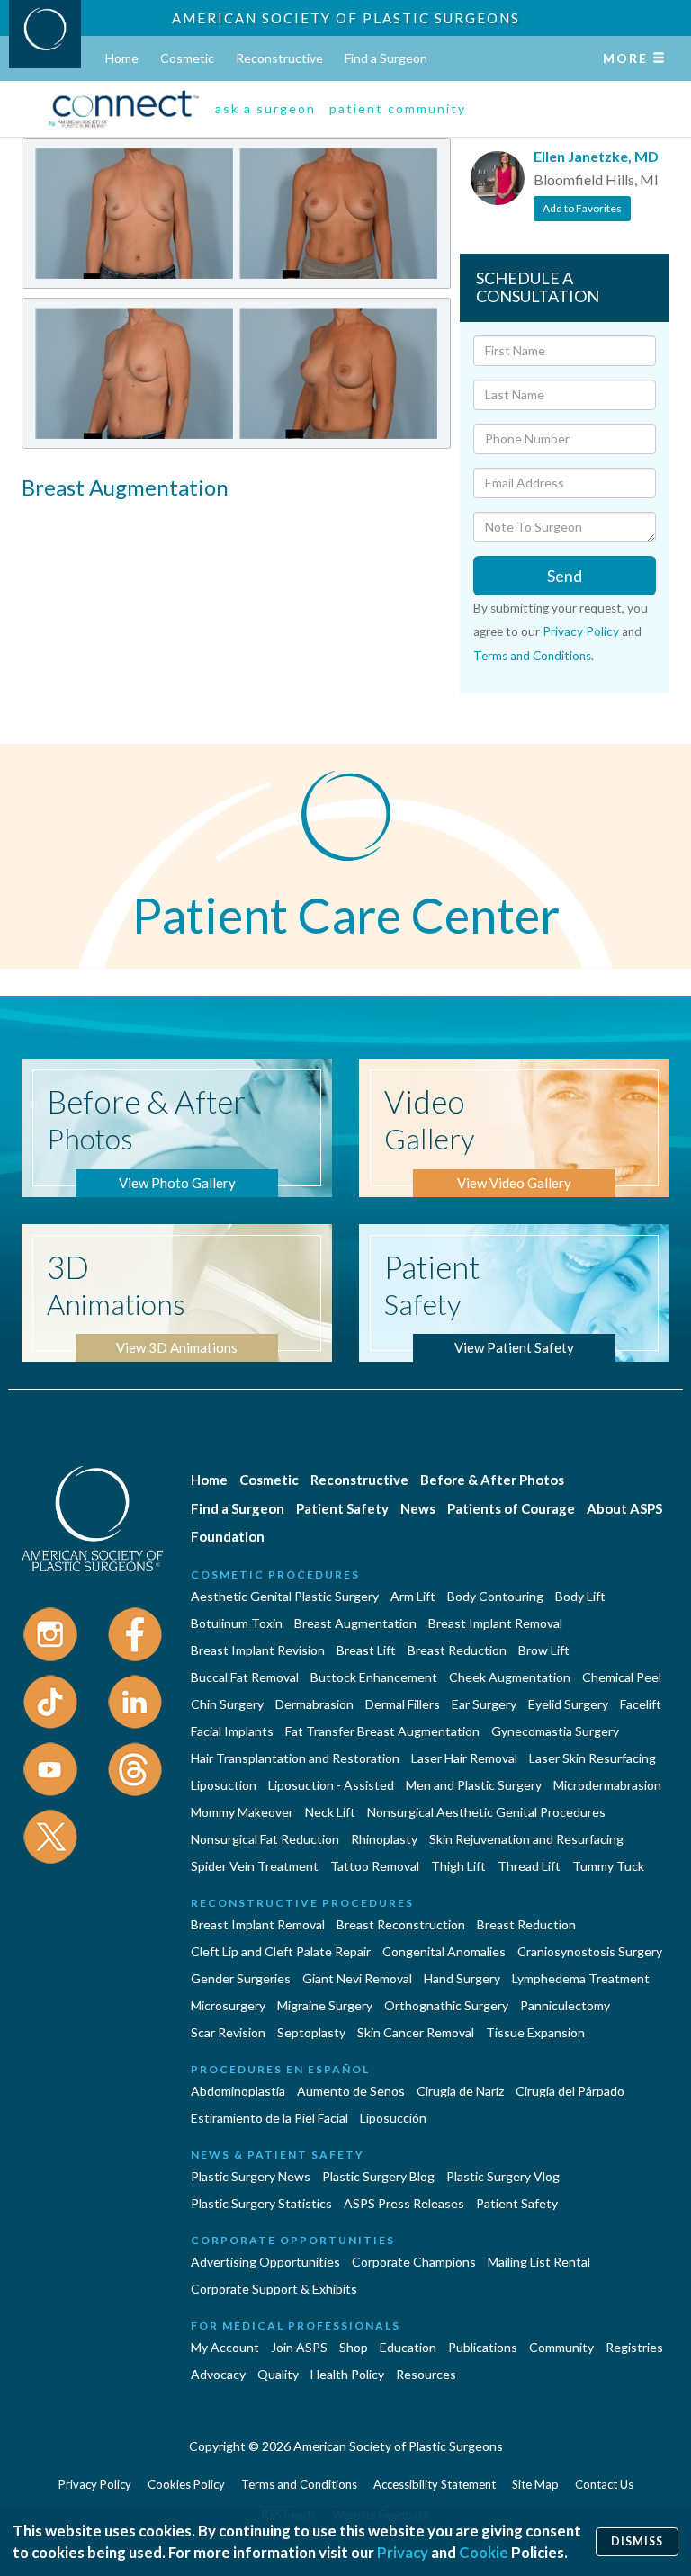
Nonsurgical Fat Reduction (265, 1839)
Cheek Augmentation (510, 1677)
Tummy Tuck (608, 1866)
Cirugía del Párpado (570, 2091)
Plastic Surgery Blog (378, 2176)
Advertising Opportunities (265, 2262)
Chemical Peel (622, 1677)
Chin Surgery (227, 1704)
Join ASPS (299, 2347)
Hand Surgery (462, 1978)
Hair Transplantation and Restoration (295, 1758)
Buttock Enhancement (374, 1677)
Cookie (484, 2552)
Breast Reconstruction (401, 1924)
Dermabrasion (314, 1704)
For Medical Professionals (296, 2326)
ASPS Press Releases (404, 2203)
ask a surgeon (265, 108)
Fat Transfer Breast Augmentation (382, 1731)
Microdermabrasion (607, 1785)
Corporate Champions (414, 2262)
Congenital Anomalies (444, 1951)
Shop (354, 2347)
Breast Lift (366, 1650)
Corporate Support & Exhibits (274, 2289)
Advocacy (218, 2374)
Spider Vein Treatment (255, 1866)
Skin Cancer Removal (416, 2032)
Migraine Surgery (325, 2005)
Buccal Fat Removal (245, 1677)
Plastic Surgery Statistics (261, 2203)
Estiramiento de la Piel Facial (269, 2118)
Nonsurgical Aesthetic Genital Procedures (486, 1812)
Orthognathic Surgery (446, 2005)
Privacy (403, 2552)
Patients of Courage (511, 1508)
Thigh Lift (458, 1866)
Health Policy (347, 2374)
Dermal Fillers (403, 1704)
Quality (278, 2374)
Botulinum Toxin (237, 1623)
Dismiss (637, 2541)
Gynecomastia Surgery (555, 1731)
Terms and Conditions (532, 656)
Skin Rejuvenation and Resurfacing (526, 1839)
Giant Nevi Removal (357, 1978)
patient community (398, 108)
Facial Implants (232, 1731)
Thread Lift (529, 1866)
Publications (483, 2347)
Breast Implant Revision (258, 1650)
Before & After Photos (492, 1480)
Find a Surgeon (386, 58)
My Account (225, 2347)
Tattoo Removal (375, 1866)
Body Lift (580, 1596)
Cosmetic (187, 58)
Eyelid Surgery (568, 1704)
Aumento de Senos (351, 2091)
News (418, 1508)
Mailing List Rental (539, 2262)
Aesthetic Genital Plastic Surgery (285, 1596)
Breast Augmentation (355, 1623)
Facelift (641, 1704)
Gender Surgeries (241, 1978)
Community (561, 2347)
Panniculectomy (565, 2005)
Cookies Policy (186, 2484)
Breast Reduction (457, 1650)
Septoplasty (311, 2032)
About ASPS (624, 1508)
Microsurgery (228, 2005)
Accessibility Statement (435, 2484)
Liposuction (224, 1785)
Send (565, 576)
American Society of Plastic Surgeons (346, 18)
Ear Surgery (484, 1704)
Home (122, 58)
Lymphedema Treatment (581, 1978)
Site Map (535, 2484)
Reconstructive (279, 58)
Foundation (228, 1536)
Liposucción (393, 2118)
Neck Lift (330, 1812)
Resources (426, 2374)
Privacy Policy (581, 631)
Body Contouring (495, 1596)
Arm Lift (413, 1596)
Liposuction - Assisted (331, 1785)
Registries (634, 2347)
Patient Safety (342, 1508)
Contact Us (604, 2484)
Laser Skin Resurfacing (592, 1758)
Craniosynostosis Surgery (590, 1951)
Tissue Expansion (535, 2032)
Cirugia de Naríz (460, 2091)
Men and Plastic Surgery (474, 1785)
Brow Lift (544, 1650)
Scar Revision (228, 2032)
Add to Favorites (582, 208)
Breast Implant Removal (495, 1623)
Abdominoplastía (238, 2091)
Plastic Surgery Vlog (503, 2176)
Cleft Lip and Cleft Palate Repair (281, 1951)
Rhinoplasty (384, 1839)
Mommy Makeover (242, 1812)
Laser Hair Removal (464, 1758)
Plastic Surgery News (251, 2176)
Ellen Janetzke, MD (596, 156)
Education (408, 2347)
